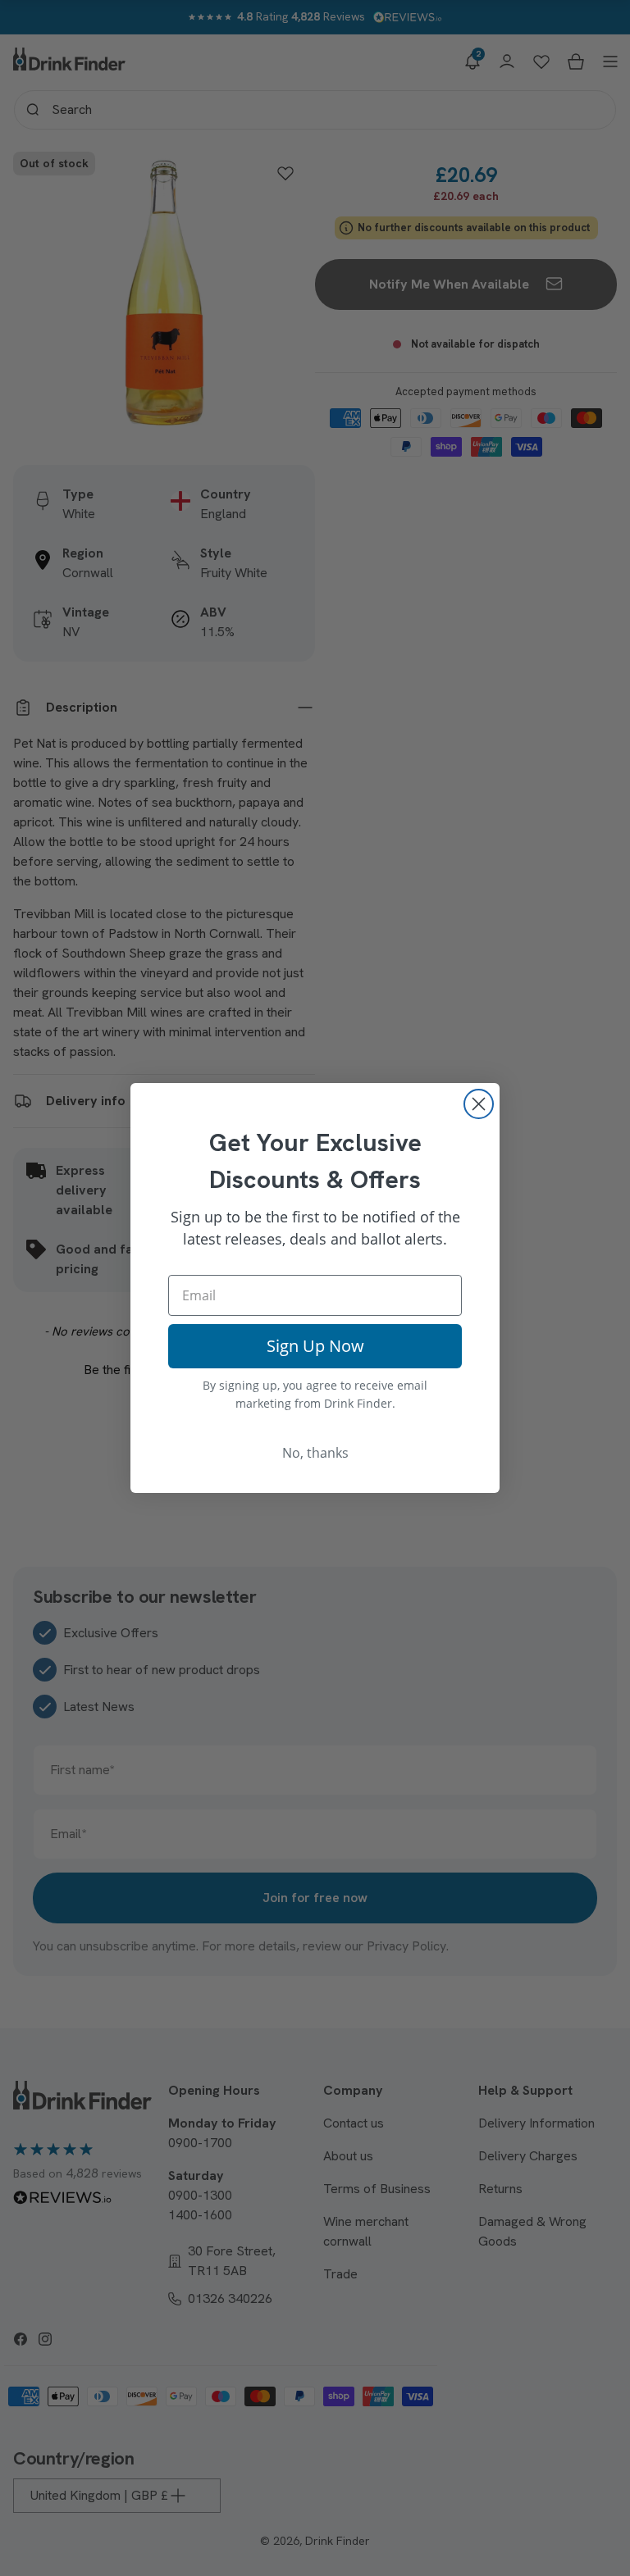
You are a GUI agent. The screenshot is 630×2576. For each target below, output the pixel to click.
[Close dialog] (479, 1104)
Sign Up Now (315, 1346)
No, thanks (315, 1453)
